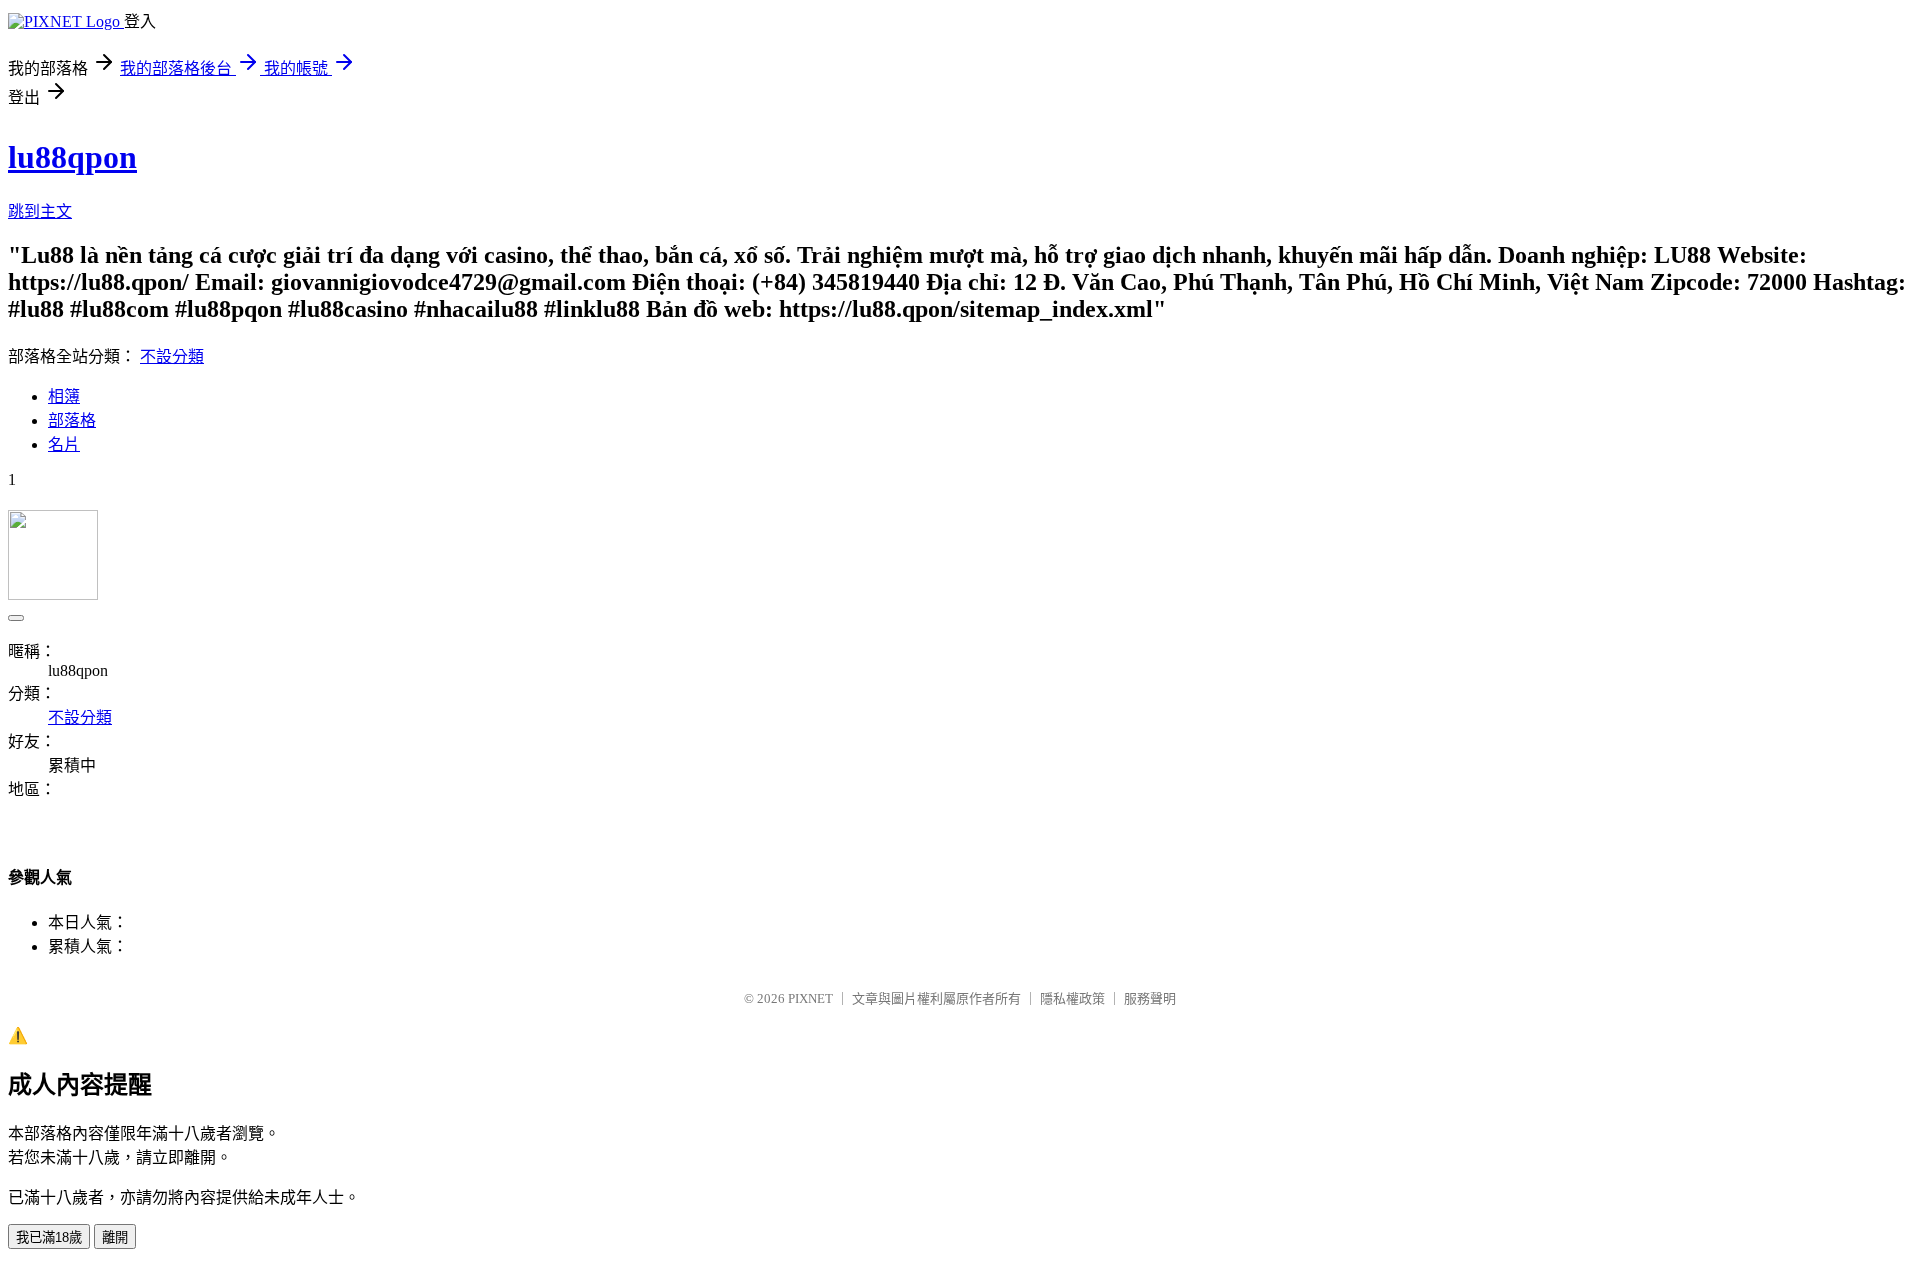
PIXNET (810, 998)
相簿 (64, 396)
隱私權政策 (1072, 998)
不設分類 (172, 356)
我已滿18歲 (49, 1237)
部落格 (72, 420)
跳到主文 (40, 211)
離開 (115, 1237)
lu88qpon (72, 157)
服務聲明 (1150, 998)
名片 (64, 444)
